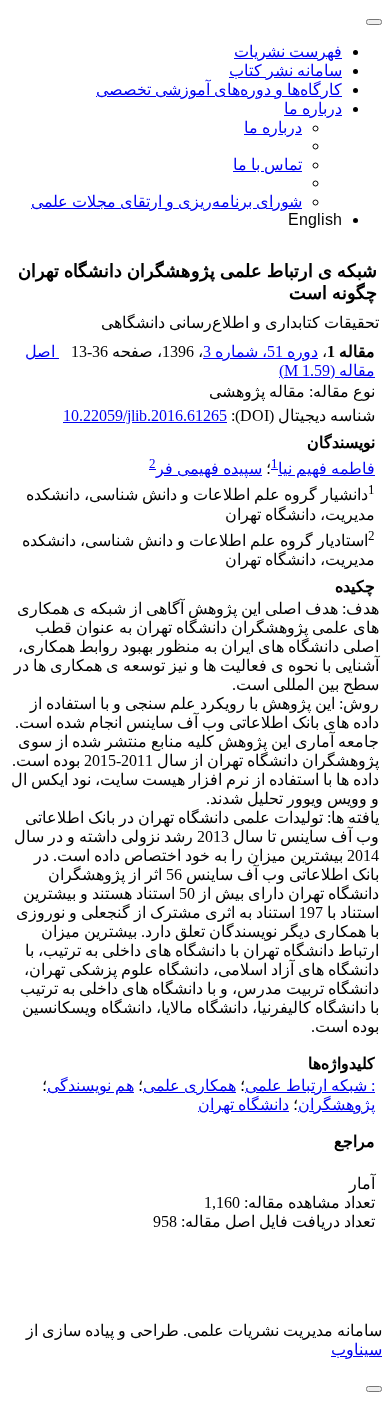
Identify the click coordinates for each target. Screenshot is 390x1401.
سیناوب (356, 1349)
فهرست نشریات (288, 51)
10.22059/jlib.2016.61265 (145, 415)
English (315, 219)
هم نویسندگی (90, 1085)
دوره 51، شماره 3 (260, 351)
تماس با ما (267, 164)
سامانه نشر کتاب (285, 70)
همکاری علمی (189, 1085)
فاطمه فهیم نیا (326, 468)
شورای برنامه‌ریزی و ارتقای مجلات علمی (166, 201)
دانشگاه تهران (243, 1104)
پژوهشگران (336, 1104)
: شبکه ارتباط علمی (310, 1085)
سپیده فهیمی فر (209, 468)
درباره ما (313, 108)
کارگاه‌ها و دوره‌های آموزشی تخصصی (219, 89)
